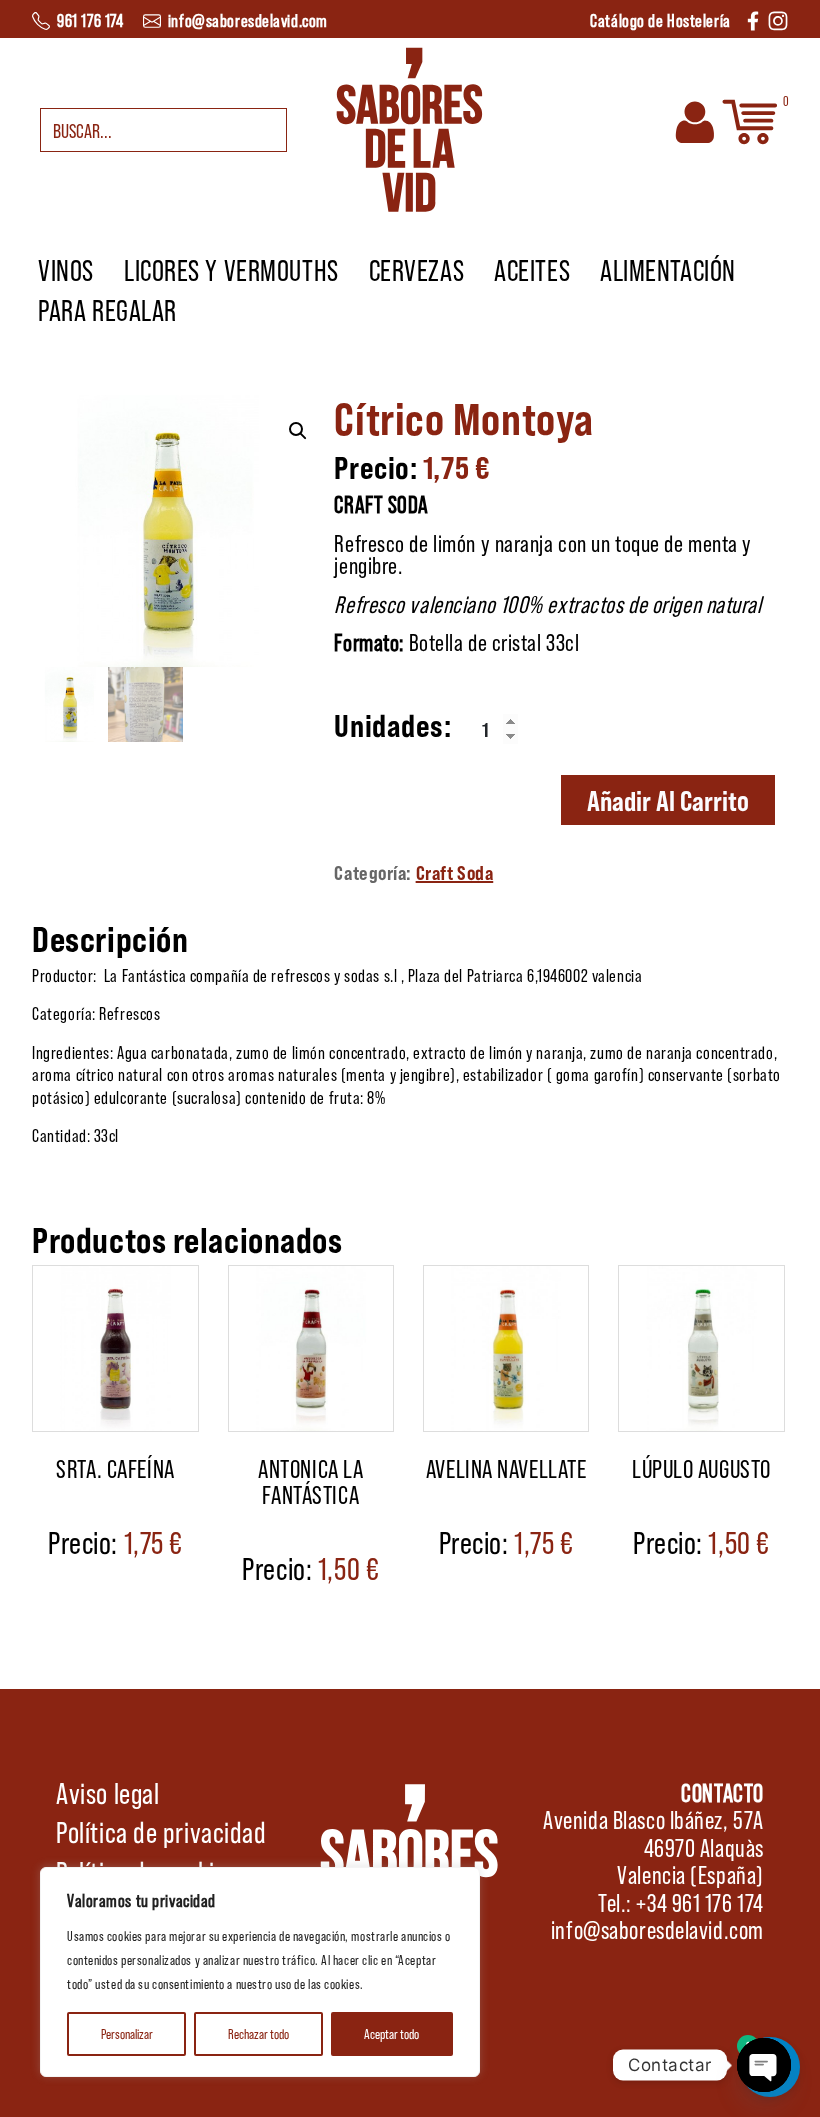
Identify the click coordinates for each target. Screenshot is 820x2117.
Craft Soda (455, 872)
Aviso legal (107, 1792)
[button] (298, 431)
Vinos (66, 269)
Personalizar (127, 2033)
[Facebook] (753, 18)
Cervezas (416, 269)
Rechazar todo (258, 2033)
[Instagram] (778, 18)
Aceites (532, 269)
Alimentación (668, 269)
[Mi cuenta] (695, 120)
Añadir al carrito (668, 800)
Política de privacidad (161, 1831)
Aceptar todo (391, 2033)
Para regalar (107, 309)
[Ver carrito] (750, 120)
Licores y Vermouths (231, 269)
